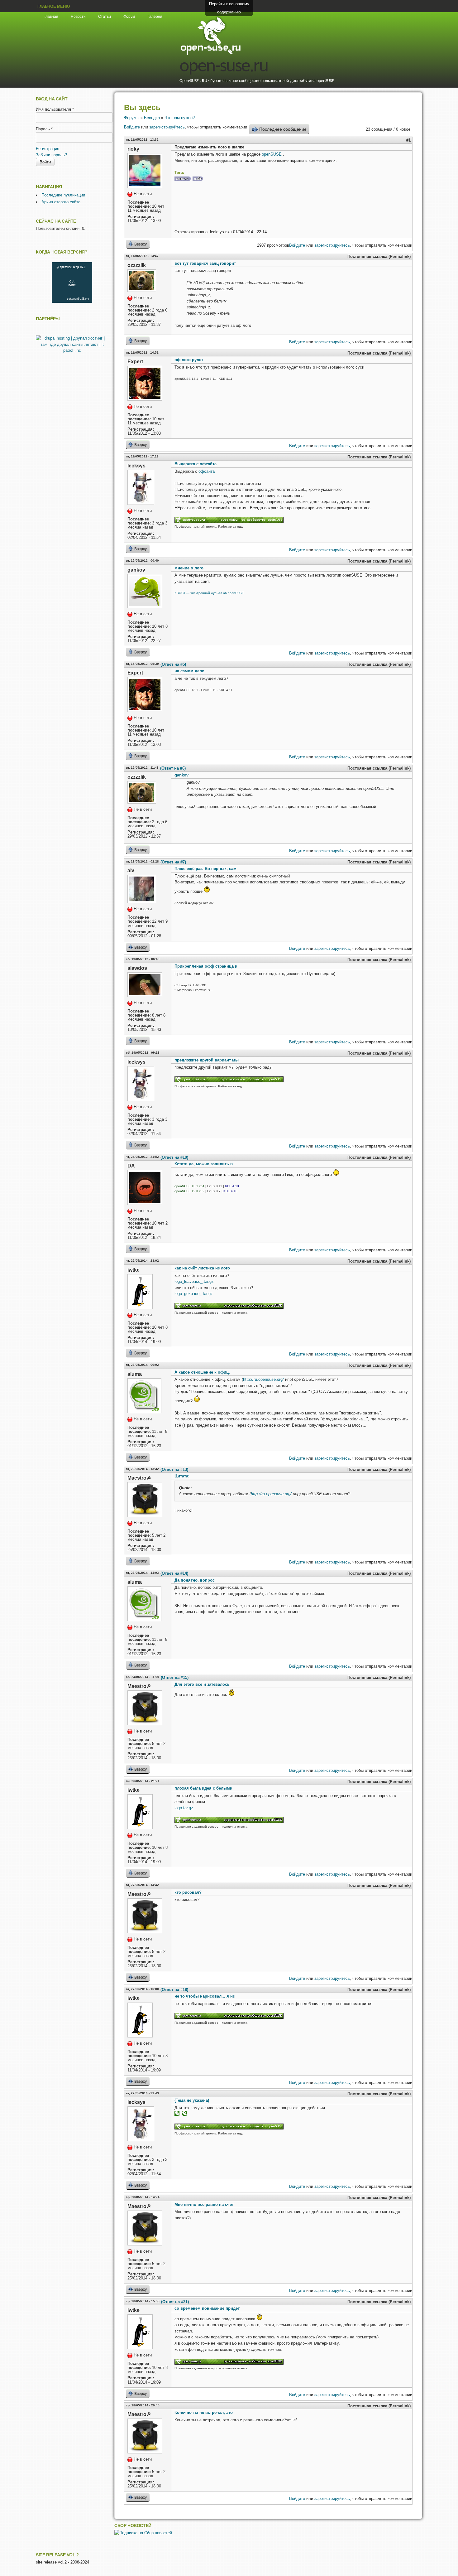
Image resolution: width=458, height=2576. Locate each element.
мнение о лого (189, 568)
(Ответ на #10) (174, 1157)
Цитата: (182, 1476)
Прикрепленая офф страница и (206, 966)
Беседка (152, 118)
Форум (129, 17)
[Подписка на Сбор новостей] (143, 2533)
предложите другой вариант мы (207, 1060)
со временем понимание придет (207, 2308)
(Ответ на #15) (175, 1677)
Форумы (132, 118)
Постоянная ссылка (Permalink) (379, 256)
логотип (182, 179)
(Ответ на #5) (173, 664)
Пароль (44, 129)
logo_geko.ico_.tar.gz (194, 1294)
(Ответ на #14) (174, 1573)
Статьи (105, 17)
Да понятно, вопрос (195, 1580)
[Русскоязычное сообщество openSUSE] (229, 1308)
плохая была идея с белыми (203, 1788)
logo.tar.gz (184, 1808)
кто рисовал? (188, 1892)
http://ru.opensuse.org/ (263, 1379)
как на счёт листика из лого (202, 1268)
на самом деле (189, 671)
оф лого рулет (189, 360)
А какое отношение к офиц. (202, 1372)
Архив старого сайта (61, 202)
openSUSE (272, 154)
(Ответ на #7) (173, 862)
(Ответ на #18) (174, 1990)
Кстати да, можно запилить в (204, 1164)
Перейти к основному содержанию (229, 8)
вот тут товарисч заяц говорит (205, 263)
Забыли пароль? (51, 155)
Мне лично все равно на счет (204, 2204)
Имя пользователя (55, 109)
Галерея (155, 17)
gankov (181, 775)
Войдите (132, 127)
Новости (78, 17)
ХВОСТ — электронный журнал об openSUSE (209, 593)
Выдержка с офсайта (196, 464)
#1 (408, 140)
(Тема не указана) (192, 2100)
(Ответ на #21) (175, 2302)
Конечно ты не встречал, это (204, 2412)
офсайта (207, 471)
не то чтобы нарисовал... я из (205, 1996)
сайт (198, 179)
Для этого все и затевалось (202, 1684)
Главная (51, 17)
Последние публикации (63, 195)
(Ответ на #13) (174, 1469)
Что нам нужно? (180, 118)
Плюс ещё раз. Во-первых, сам (205, 869)
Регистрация (48, 149)
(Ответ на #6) (173, 768)
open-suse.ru (224, 67)
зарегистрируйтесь (167, 127)
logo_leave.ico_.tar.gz (194, 1281)
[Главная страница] (211, 54)
